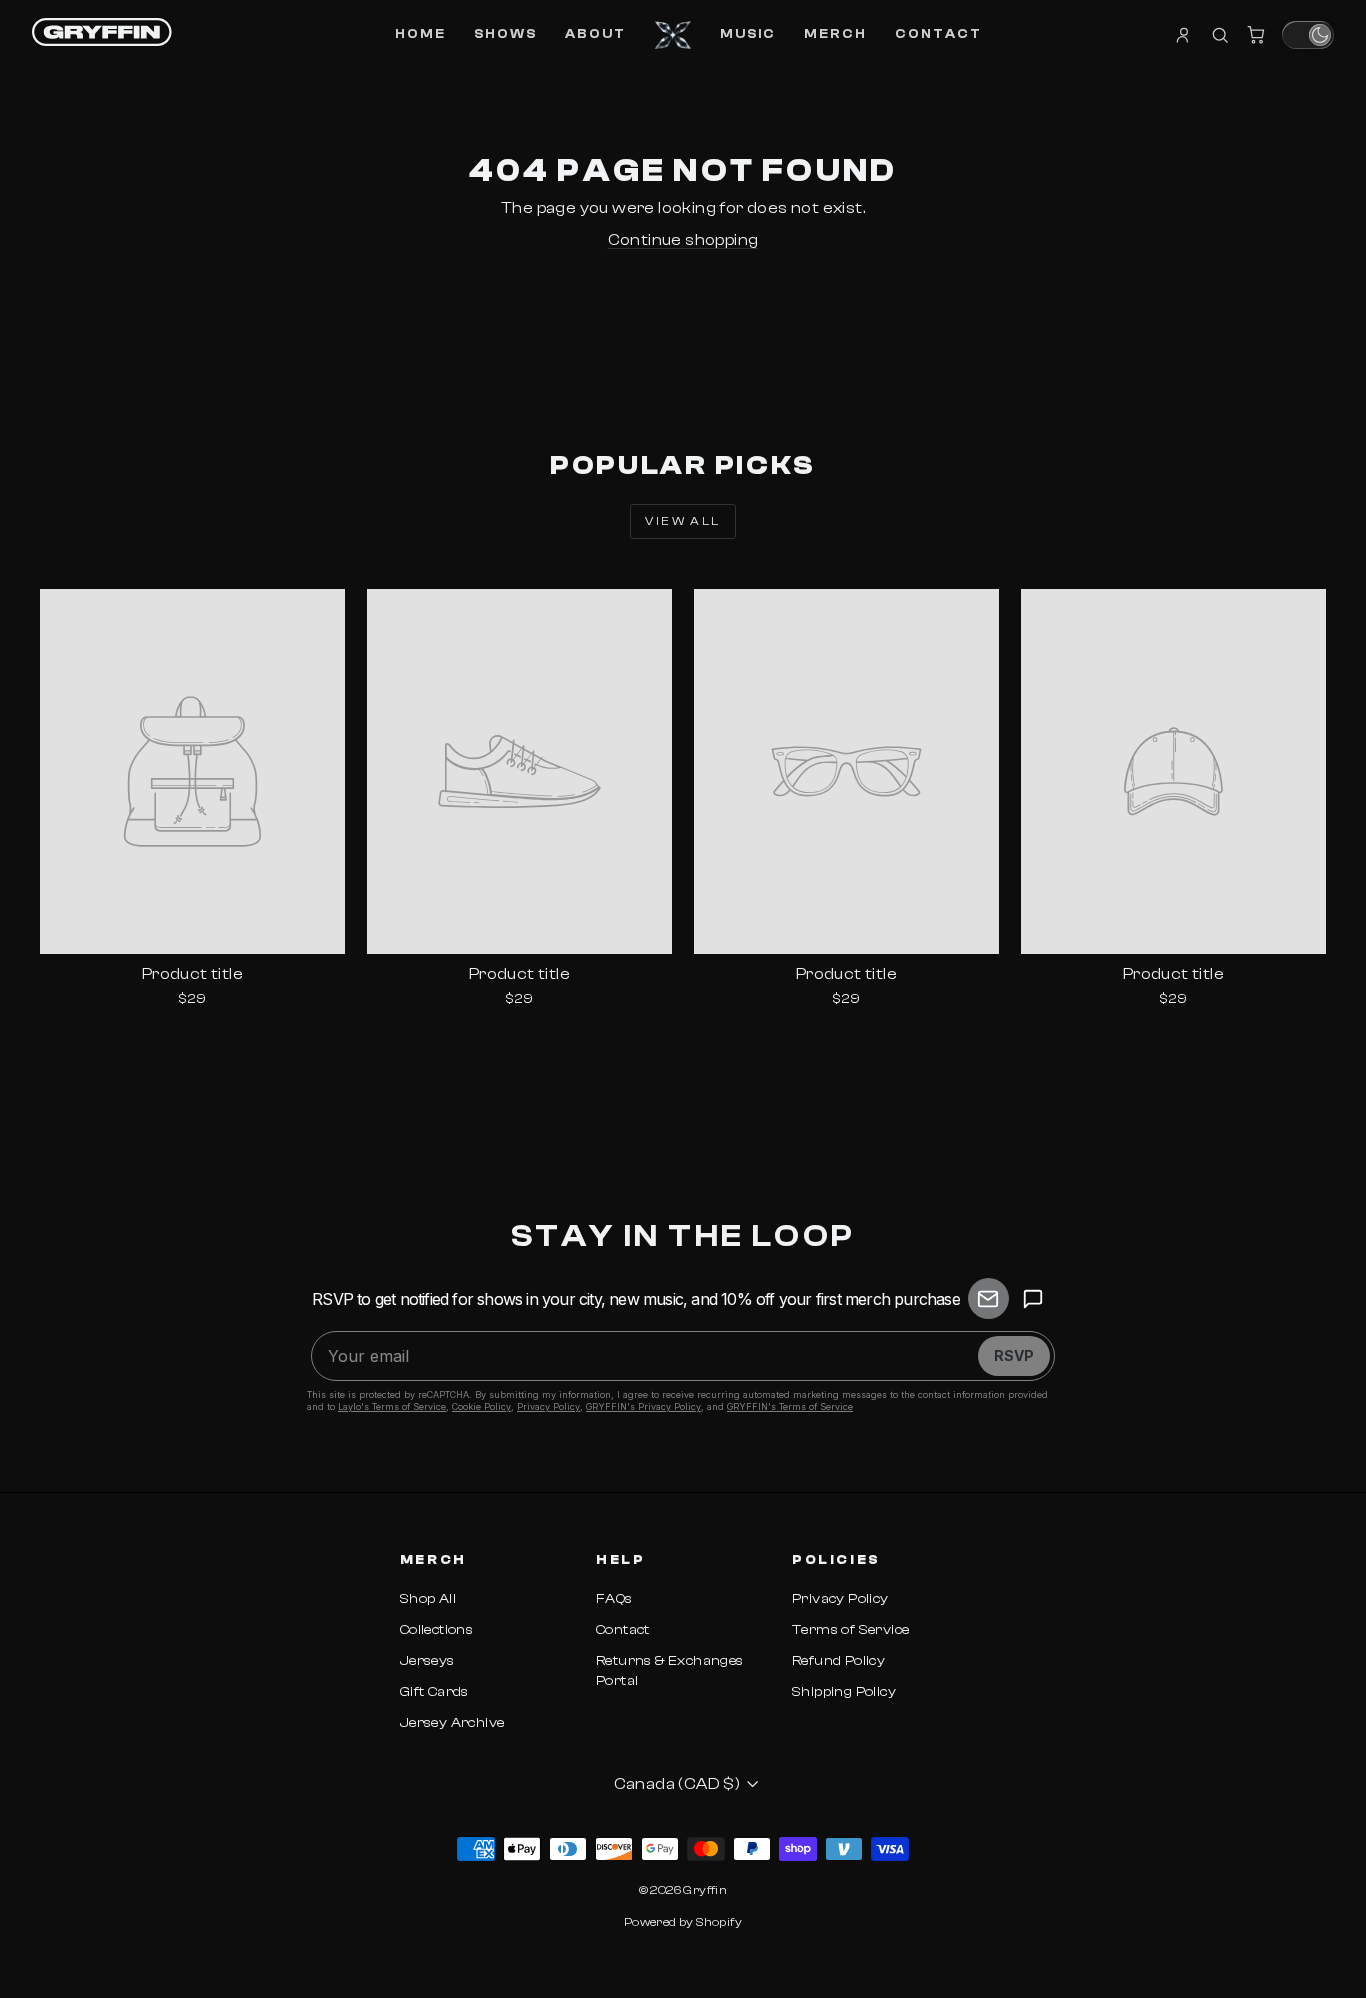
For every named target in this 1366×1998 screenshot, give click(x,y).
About (595, 33)
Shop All (428, 1599)
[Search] (1220, 35)
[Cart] (1256, 35)
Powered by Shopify (683, 1922)
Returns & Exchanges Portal (670, 1671)
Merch (835, 33)
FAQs (614, 1599)
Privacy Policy (840, 1599)
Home (420, 33)
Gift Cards (434, 1692)
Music (748, 33)
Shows (505, 33)
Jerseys (427, 1661)
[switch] (1308, 35)
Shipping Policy (844, 1692)
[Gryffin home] (102, 32)
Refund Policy (838, 1661)
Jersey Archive (452, 1723)
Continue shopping (683, 240)
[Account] (1184, 35)
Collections (436, 1630)
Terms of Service (850, 1630)
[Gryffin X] (673, 35)
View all (682, 521)
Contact (938, 33)
